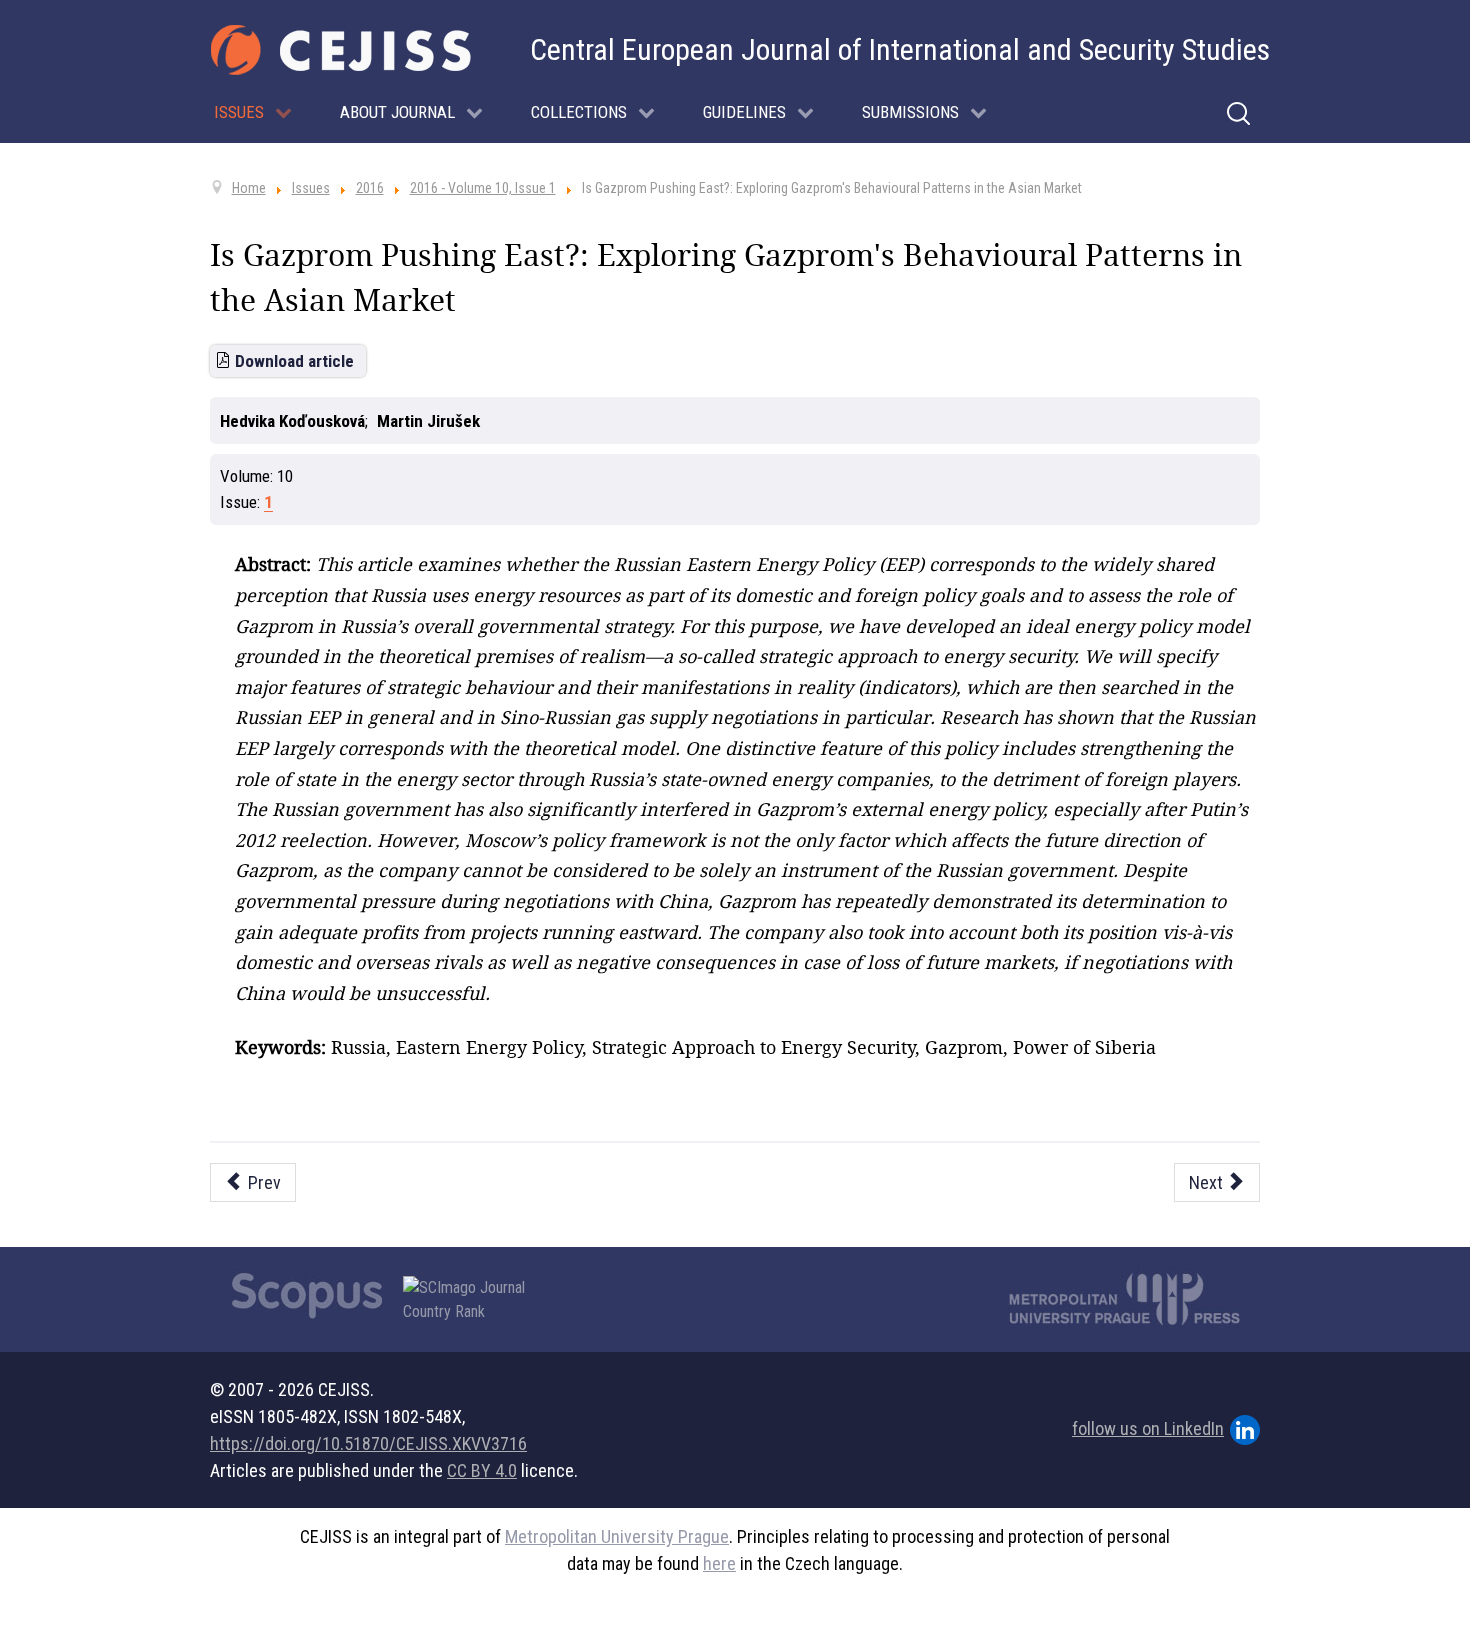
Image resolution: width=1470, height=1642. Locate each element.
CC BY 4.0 (482, 1470)
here (719, 1563)
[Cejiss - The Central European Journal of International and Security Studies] (341, 50)
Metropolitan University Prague (617, 1536)
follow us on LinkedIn (1148, 1428)
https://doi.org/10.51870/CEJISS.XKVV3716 (368, 1443)
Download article (294, 361)
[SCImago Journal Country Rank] (475, 1300)
